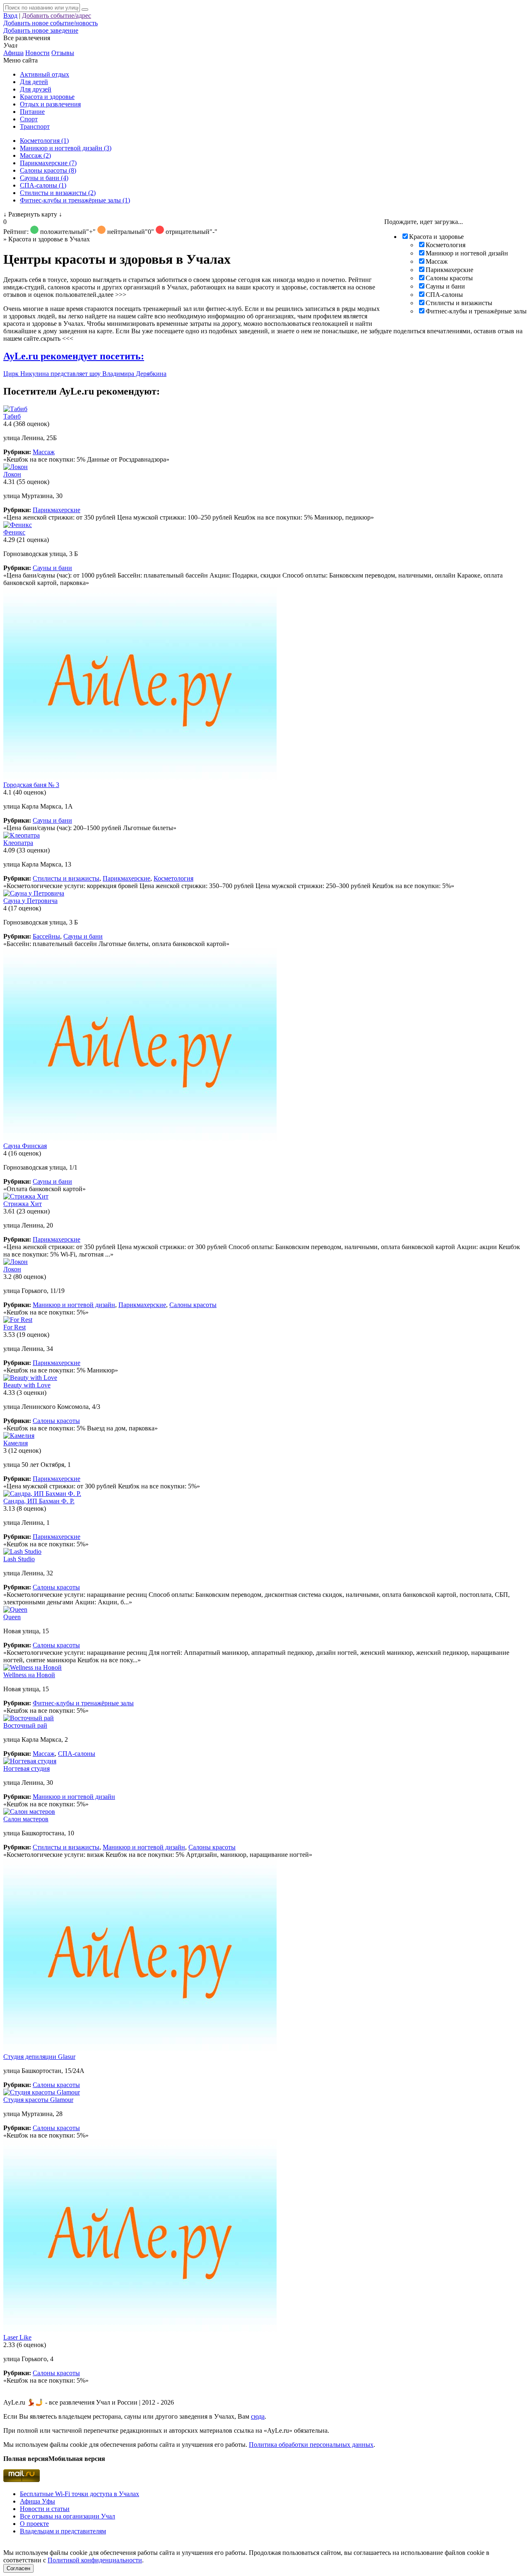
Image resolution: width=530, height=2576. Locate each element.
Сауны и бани (445, 286)
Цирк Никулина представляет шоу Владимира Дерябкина (85, 374)
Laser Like (17, 2337)
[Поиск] (85, 10)
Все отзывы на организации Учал (67, 2516)
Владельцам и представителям (63, 2531)
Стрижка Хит (23, 1204)
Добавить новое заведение (41, 30)
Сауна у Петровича (30, 901)
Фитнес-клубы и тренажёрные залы (476, 311)
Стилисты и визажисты (459, 303)
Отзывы (63, 53)
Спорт (29, 119)
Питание (32, 112)
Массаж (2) (35, 155)
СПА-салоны (444, 295)
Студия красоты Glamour (38, 2100)
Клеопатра (18, 843)
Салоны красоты (449, 278)
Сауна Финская (25, 1146)
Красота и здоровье (47, 97)
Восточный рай (25, 1725)
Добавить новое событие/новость (51, 23)
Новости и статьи (45, 2509)
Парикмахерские (449, 270)
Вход (10, 16)
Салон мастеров (26, 1819)
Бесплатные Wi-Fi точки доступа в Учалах (79, 2494)
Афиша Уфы (37, 2501)
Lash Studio (19, 1559)
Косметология (446, 245)
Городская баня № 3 (31, 785)
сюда (258, 2416)
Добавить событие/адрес (57, 16)
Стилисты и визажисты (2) (58, 193)
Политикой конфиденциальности (95, 2560)
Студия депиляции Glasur (39, 2057)
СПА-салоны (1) (43, 185)
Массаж (437, 261)
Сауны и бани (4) (44, 178)
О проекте (34, 2524)
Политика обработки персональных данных (311, 2445)
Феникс (14, 532)
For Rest (14, 1327)
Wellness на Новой (29, 1675)
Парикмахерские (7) (48, 163)
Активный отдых (45, 74)
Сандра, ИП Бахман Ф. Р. (39, 1501)
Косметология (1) (44, 141)
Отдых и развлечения (50, 104)
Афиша (13, 53)
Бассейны (46, 936)
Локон (12, 474)
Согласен (18, 2568)
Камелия (16, 1443)
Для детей (34, 82)
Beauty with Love (27, 1385)
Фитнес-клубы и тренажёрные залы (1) (75, 200)
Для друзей (36, 89)
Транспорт (35, 126)
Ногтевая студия (26, 1768)
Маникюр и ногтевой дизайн (467, 253)
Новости (37, 53)
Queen (12, 1617)
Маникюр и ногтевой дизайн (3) (66, 148)
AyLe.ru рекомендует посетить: (74, 356)
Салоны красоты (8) (48, 170)
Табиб (12, 416)
